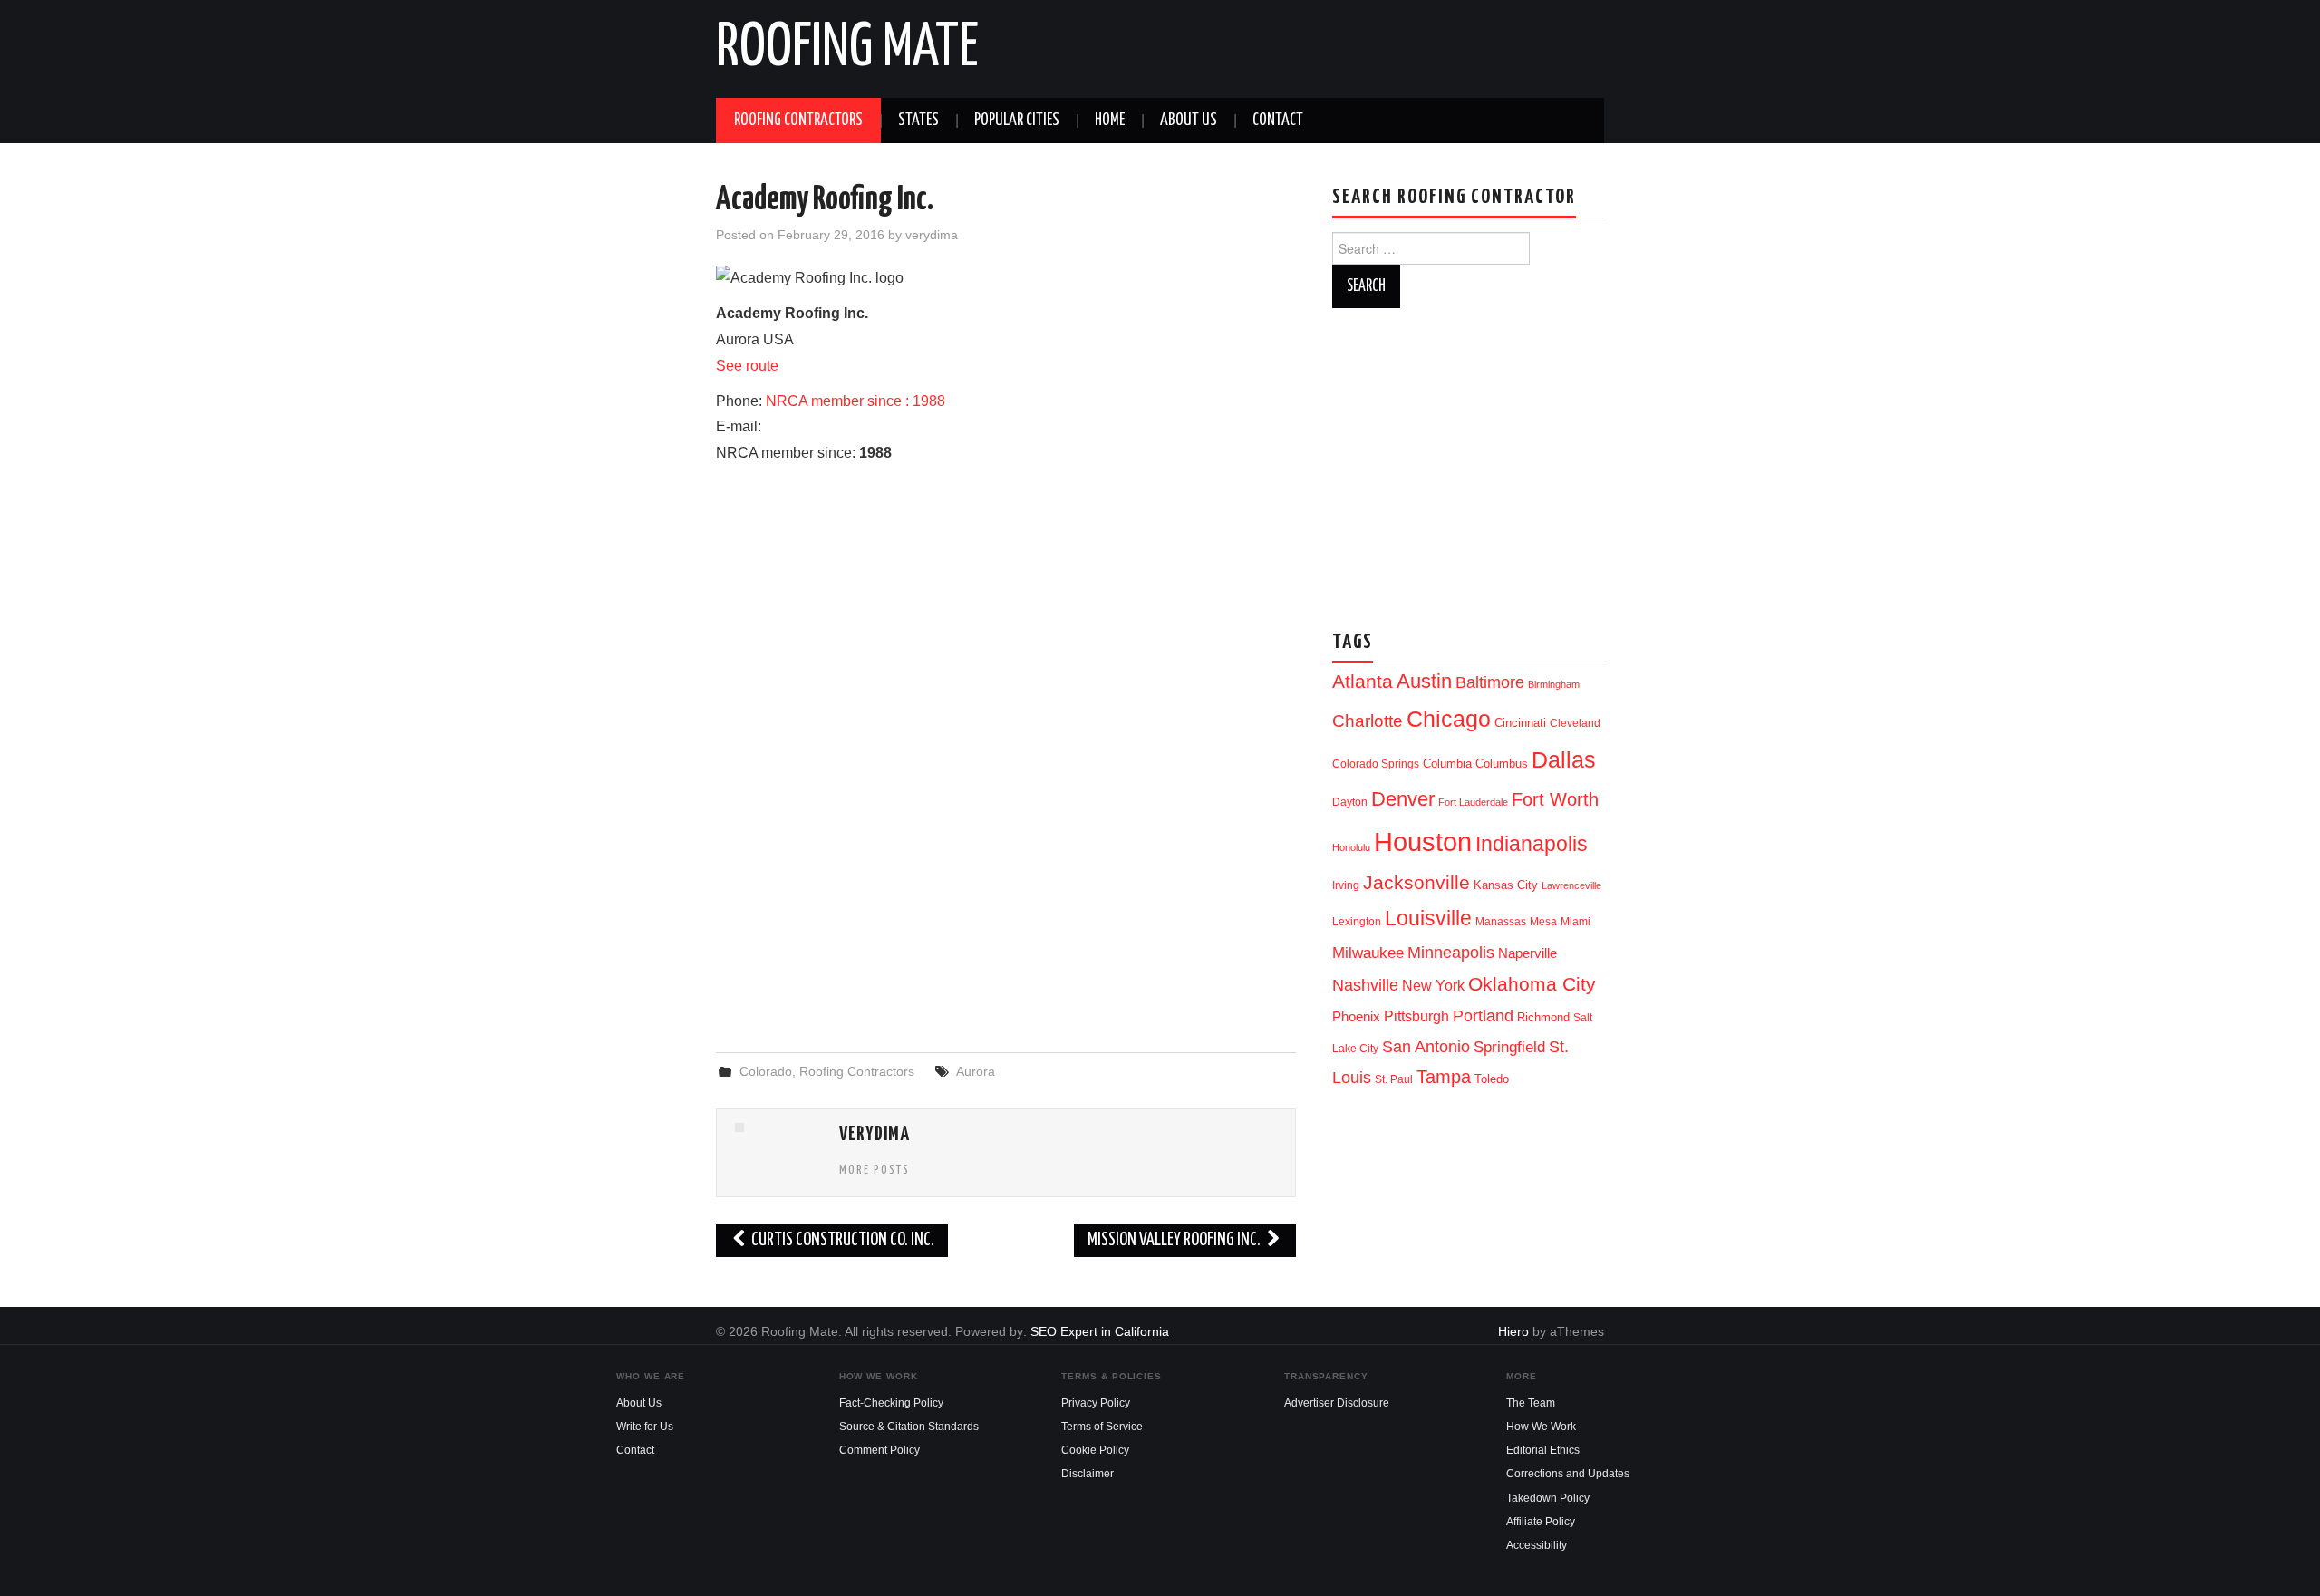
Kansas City (1506, 885)
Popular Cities (1017, 121)
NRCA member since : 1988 (855, 401)
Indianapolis (1532, 844)
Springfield (1509, 1047)
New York (1433, 986)
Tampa (1444, 1077)
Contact (1278, 121)
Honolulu (1351, 847)
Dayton (1350, 802)
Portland (1483, 1016)
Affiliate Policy (1541, 1522)
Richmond (1543, 1017)
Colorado (766, 1071)
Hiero (1513, 1331)
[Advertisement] (1006, 891)
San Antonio (1426, 1046)
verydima (932, 235)
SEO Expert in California (1100, 1331)
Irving (1346, 885)
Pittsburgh (1416, 1016)
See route (747, 366)
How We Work (1541, 1427)
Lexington (1357, 922)
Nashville (1365, 985)
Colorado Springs (1376, 764)
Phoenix (1356, 1017)
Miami (1576, 922)
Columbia (1447, 764)
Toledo (1492, 1079)
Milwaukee (1368, 953)
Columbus (1502, 764)
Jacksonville (1416, 882)
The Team (1531, 1403)
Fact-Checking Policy (891, 1403)
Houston (1423, 842)
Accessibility (1537, 1545)
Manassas (1501, 922)
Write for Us (645, 1427)
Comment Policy (880, 1450)
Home (1110, 121)
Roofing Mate (847, 49)
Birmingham (1554, 684)
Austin (1424, 681)
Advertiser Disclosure (1337, 1403)
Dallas (1564, 759)
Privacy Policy (1096, 1403)
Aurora (976, 1071)
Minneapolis (1451, 952)
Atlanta (1363, 682)
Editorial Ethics (1543, 1450)
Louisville (1428, 918)
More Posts (875, 1170)
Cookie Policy (1095, 1450)
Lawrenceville (1571, 885)
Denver (1403, 799)
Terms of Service (1102, 1427)
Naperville (1527, 953)
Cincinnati (1520, 723)
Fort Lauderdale (1473, 802)
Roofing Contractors (798, 121)
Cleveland (1575, 723)
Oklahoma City (1532, 984)
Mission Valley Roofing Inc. (1175, 1240)
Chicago (1449, 719)
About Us (1189, 121)
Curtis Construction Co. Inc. (841, 1240)
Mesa (1543, 922)
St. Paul (1394, 1079)
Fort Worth (1555, 799)
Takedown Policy (1548, 1498)
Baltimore (1490, 682)
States (918, 121)
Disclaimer (1087, 1474)
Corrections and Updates (1568, 1474)
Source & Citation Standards (909, 1427)
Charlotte (1368, 721)
